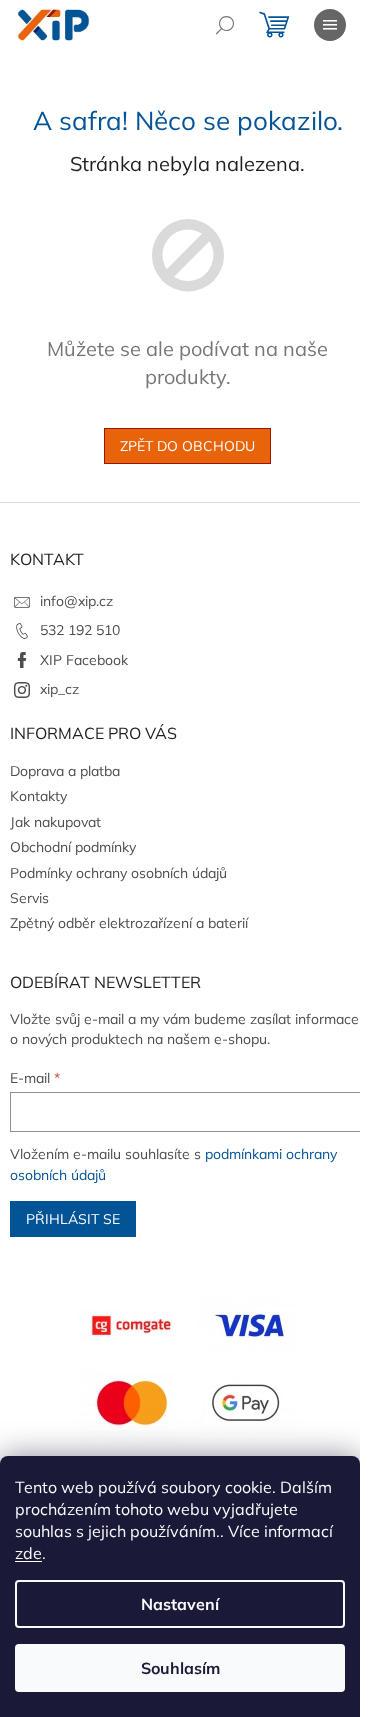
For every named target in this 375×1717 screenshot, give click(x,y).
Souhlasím (180, 1668)
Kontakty (38, 796)
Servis (29, 898)
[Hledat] (225, 25)
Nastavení (180, 1604)
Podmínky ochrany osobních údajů (118, 873)
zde (28, 1553)
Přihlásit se (73, 1219)
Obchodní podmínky (73, 847)
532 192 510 (80, 630)
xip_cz (59, 689)
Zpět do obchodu (187, 446)
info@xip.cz (76, 601)
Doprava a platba (65, 771)
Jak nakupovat (55, 822)
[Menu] (330, 25)
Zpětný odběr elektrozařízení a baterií (129, 923)
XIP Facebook (84, 660)
